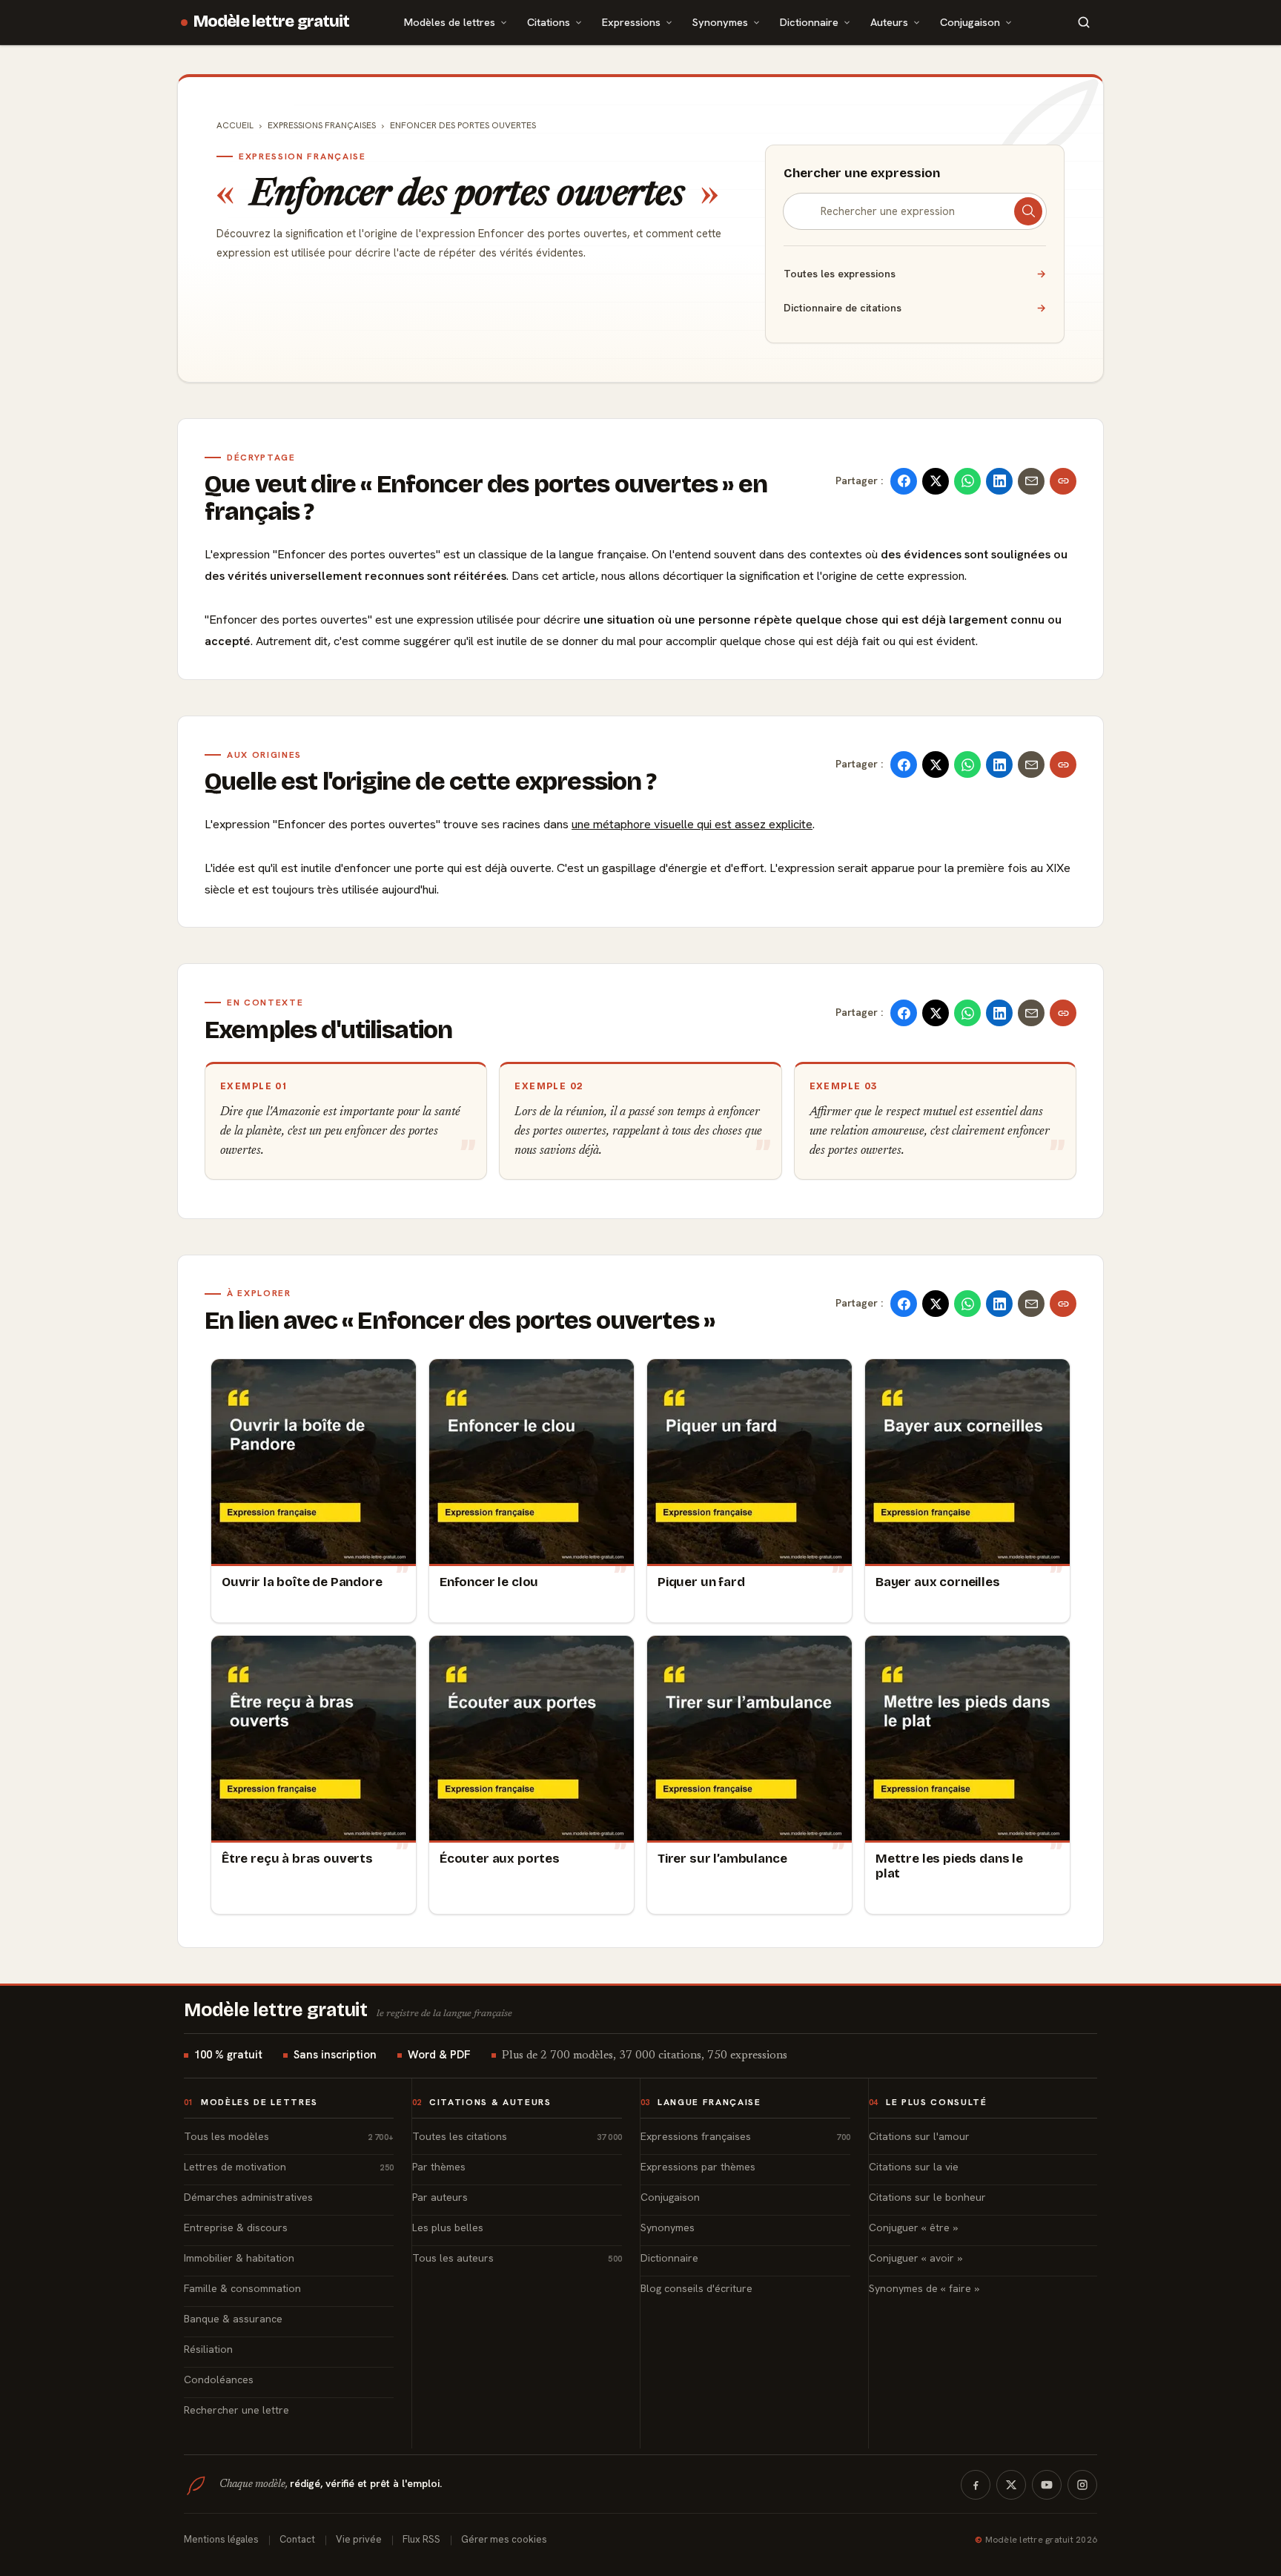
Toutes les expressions (915, 274)
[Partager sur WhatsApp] (967, 481)
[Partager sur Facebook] (904, 481)
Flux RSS (421, 2539)
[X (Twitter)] (1011, 2485)
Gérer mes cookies (504, 2539)
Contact (297, 2539)
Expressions (631, 22)
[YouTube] (1047, 2485)
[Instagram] (1082, 2485)
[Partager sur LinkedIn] (999, 481)
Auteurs (889, 22)
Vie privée (359, 2539)
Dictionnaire (809, 22)
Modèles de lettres (450, 22)
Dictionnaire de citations (915, 308)
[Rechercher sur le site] (1084, 22)
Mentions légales (221, 2539)
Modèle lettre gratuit (272, 22)
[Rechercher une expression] (1028, 211)
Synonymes (720, 22)
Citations (549, 22)
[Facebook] (976, 2485)
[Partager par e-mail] (1031, 481)
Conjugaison (970, 22)
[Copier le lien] (1063, 481)
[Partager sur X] (936, 481)
